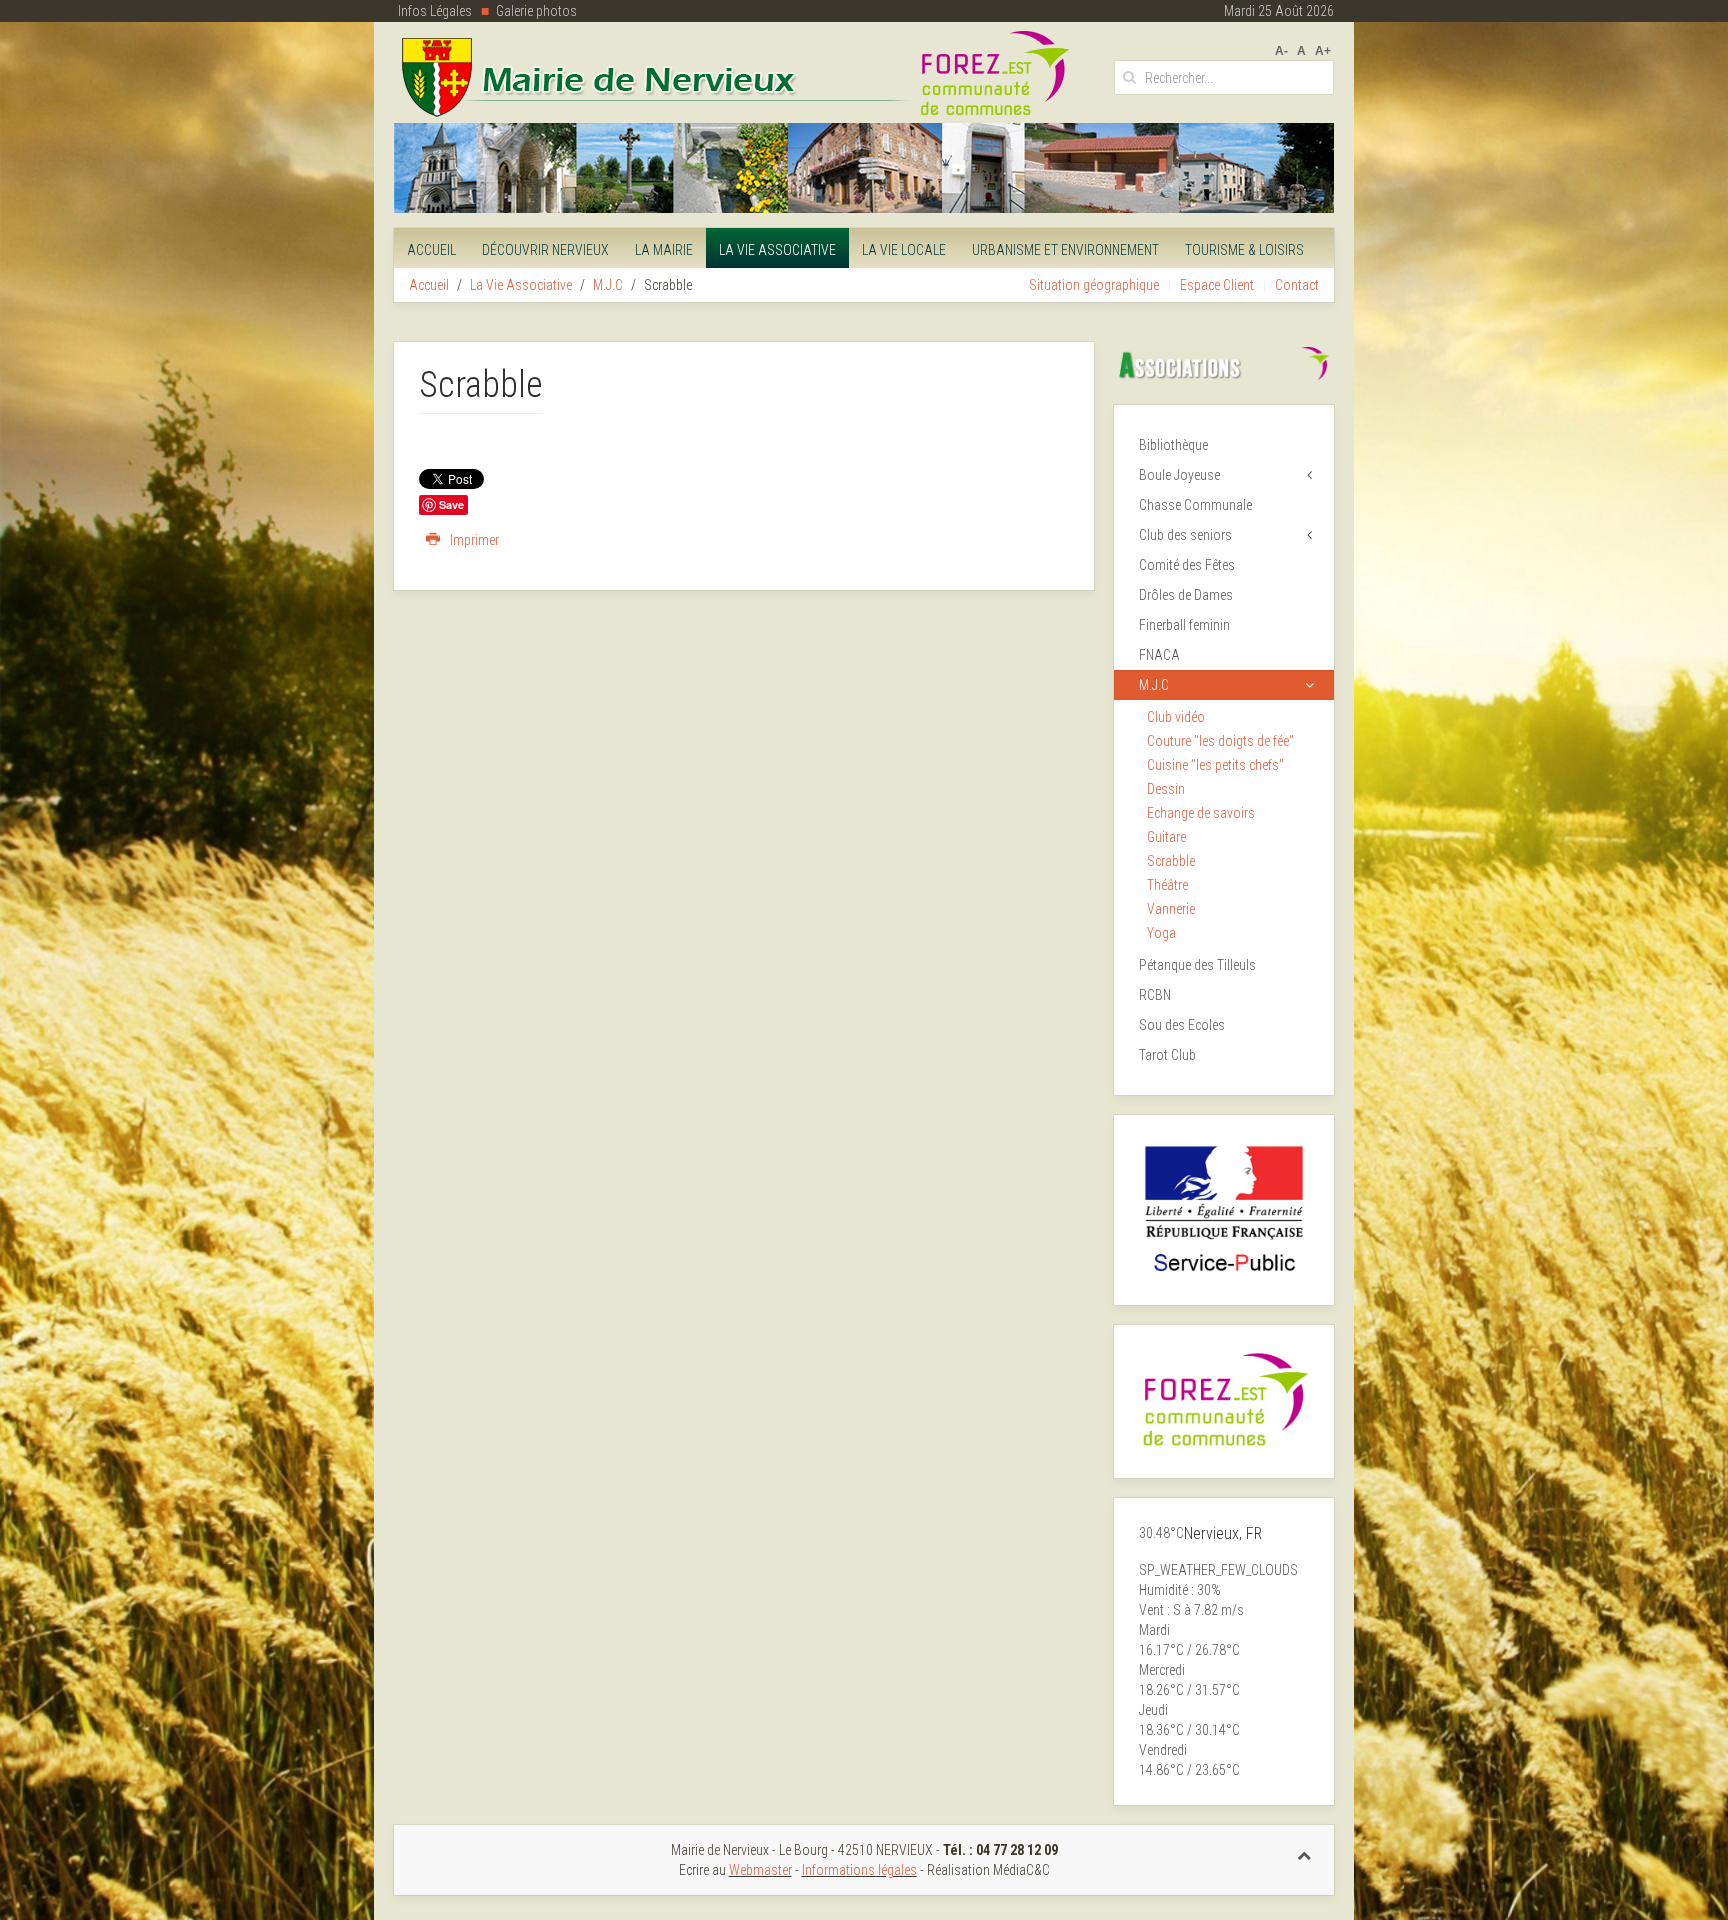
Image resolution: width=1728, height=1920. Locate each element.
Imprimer (473, 540)
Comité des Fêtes (1187, 565)
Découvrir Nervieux (545, 250)
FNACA (1159, 655)
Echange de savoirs (1201, 813)
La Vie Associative (777, 250)
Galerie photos (536, 11)
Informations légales (859, 1870)
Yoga (1161, 933)
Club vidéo (1176, 717)
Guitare (1166, 837)
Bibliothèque (1173, 445)
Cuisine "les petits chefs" (1215, 765)
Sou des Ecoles (1182, 1025)
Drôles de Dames (1186, 595)
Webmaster (760, 1870)
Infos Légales (435, 11)
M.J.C (608, 285)
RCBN (1155, 995)
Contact (1297, 285)
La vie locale (904, 250)
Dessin (1166, 789)
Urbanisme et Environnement (1065, 250)
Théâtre (1167, 885)
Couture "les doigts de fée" (1220, 741)
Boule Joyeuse (1179, 475)
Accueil (431, 250)
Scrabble (1171, 861)
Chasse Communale (1195, 505)
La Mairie (664, 250)
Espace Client (1217, 285)
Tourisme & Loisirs (1244, 250)
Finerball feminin (1184, 625)
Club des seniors (1185, 535)
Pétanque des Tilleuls (1197, 965)
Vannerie (1171, 909)
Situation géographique (1094, 285)
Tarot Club (1167, 1055)
